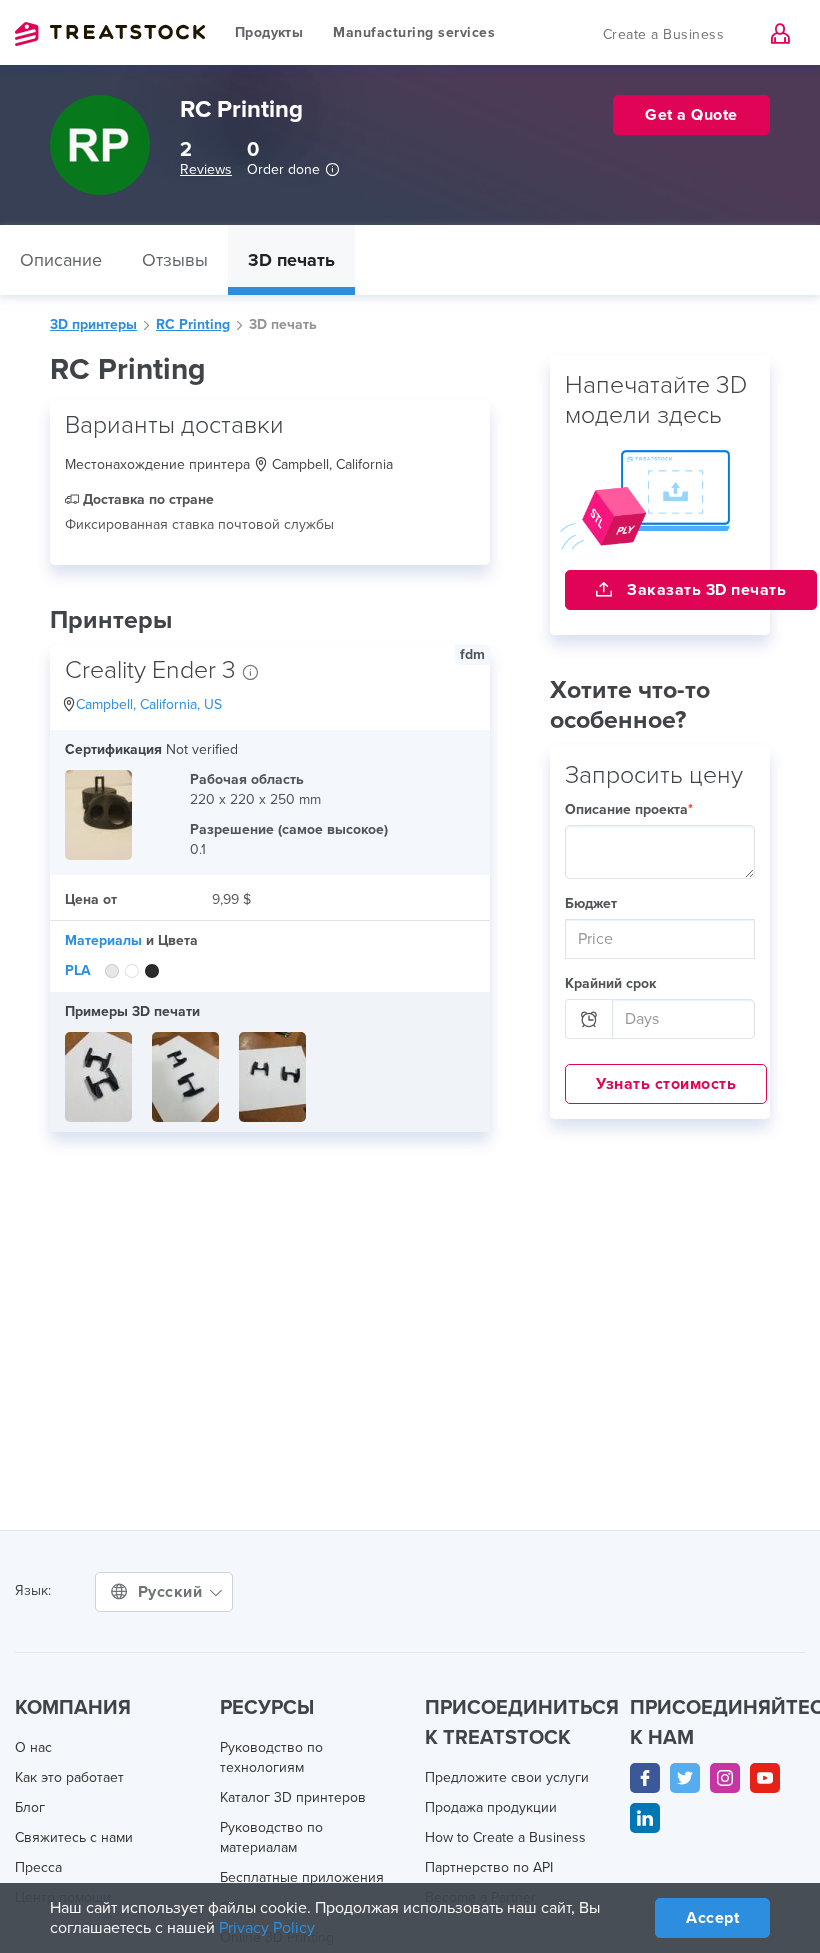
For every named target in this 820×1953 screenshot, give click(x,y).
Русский (172, 1592)
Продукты (269, 32)
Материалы (103, 940)
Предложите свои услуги (507, 1777)
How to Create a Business (505, 1837)
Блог (30, 1807)
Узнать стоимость (666, 1084)
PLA (78, 970)
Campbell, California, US (149, 704)
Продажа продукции (491, 1807)
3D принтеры (93, 324)
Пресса (38, 1867)
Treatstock (110, 34)
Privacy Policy (267, 1928)
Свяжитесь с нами (74, 1837)
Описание (61, 260)
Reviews (206, 169)
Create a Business (664, 34)
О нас (33, 1747)
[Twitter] (685, 1778)
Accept (712, 1918)
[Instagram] (725, 1778)
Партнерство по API (489, 1867)
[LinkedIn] (645, 1818)
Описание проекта (629, 809)
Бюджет (591, 903)
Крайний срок (610, 983)
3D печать (291, 260)
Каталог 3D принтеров (293, 1797)
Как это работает (69, 1777)
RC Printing (193, 324)
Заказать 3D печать (705, 590)
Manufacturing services (414, 32)
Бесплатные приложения (302, 1877)
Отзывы (175, 260)
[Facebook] (645, 1778)
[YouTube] (765, 1778)
